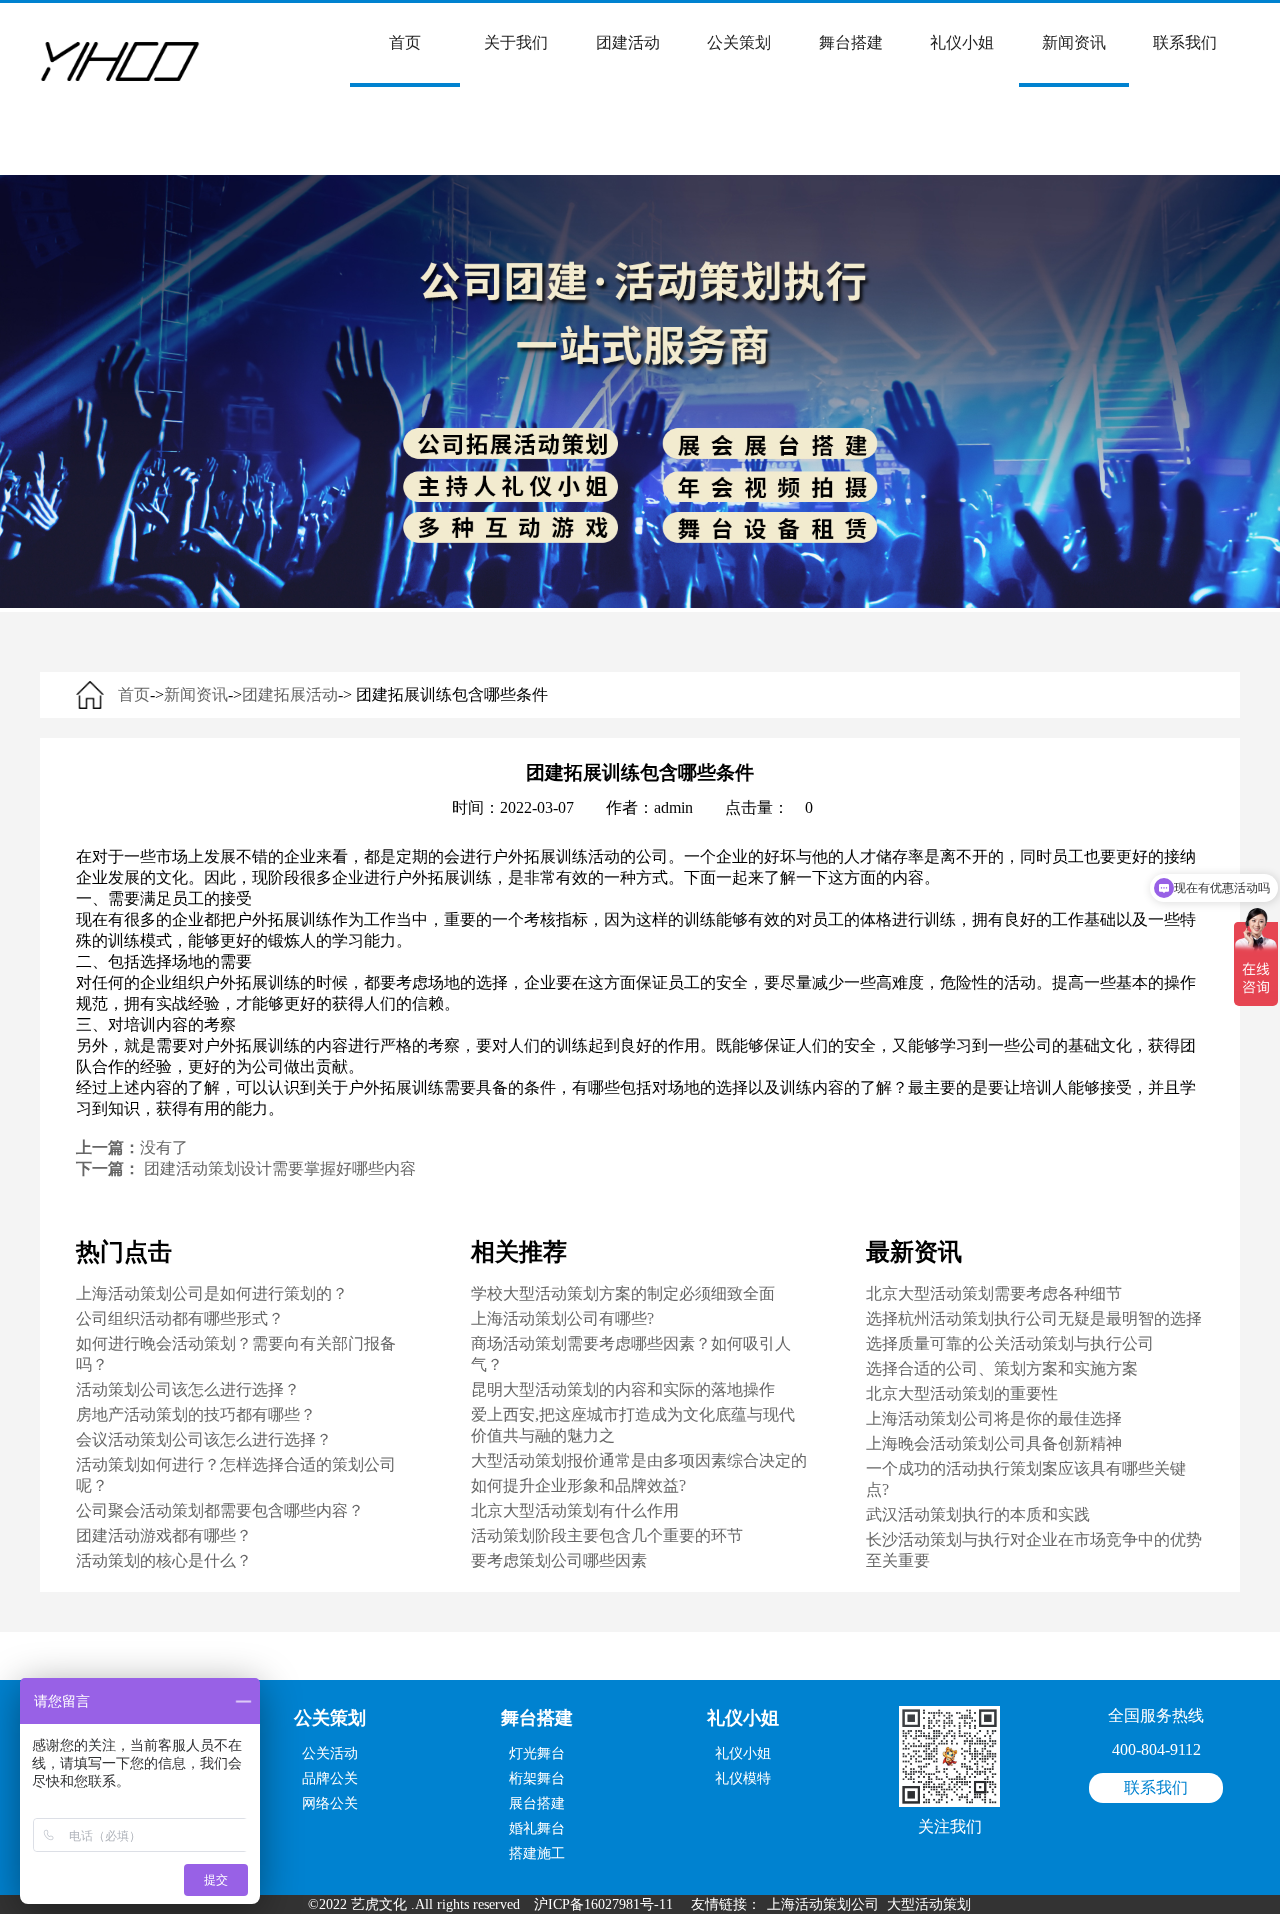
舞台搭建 (851, 42)
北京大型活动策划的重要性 (962, 1393)
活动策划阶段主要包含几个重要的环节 (607, 1535)
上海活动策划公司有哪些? (562, 1318)
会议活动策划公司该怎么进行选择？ (204, 1439)
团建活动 (628, 42)
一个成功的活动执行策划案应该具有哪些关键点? (1026, 1479)
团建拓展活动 (290, 694)
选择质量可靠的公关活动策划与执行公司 (1010, 1343)
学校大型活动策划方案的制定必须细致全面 (623, 1293)
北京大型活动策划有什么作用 (575, 1510)
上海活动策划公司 (823, 1904)
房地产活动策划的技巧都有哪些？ (196, 1414)
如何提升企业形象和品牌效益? (578, 1485)
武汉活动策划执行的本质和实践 (978, 1514)
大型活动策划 (929, 1904)
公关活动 (330, 1753)
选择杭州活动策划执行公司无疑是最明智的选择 (1034, 1318)
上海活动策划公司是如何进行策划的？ (212, 1293)
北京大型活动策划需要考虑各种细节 (994, 1293)
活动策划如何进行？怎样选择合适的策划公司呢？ (236, 1475)
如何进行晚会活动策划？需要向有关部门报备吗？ (236, 1354)
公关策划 (739, 42)
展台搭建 (537, 1803)
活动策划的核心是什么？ (164, 1560)
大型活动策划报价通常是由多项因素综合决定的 (639, 1460)
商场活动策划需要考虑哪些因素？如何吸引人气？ (631, 1354)
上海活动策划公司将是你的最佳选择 (994, 1418)
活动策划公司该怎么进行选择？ (188, 1389)
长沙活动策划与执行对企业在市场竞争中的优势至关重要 (1034, 1550)
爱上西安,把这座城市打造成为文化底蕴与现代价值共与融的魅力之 (633, 1425)
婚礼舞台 (537, 1828)
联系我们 (1185, 42)
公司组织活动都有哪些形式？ (180, 1318)
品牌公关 (330, 1778)
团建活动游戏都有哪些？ (164, 1535)
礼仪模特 (743, 1778)
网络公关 (330, 1803)
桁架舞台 (537, 1778)
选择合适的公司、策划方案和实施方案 (1002, 1368)
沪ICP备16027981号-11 (603, 1904)
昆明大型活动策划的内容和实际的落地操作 (623, 1389)
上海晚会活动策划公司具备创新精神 (994, 1443)
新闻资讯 (1074, 42)
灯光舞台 (537, 1753)
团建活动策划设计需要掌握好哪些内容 (280, 1168)
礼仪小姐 (962, 42)
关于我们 (516, 42)
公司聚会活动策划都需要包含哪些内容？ (220, 1510)
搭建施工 (537, 1853)
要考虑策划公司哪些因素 (559, 1560)
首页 (405, 42)
